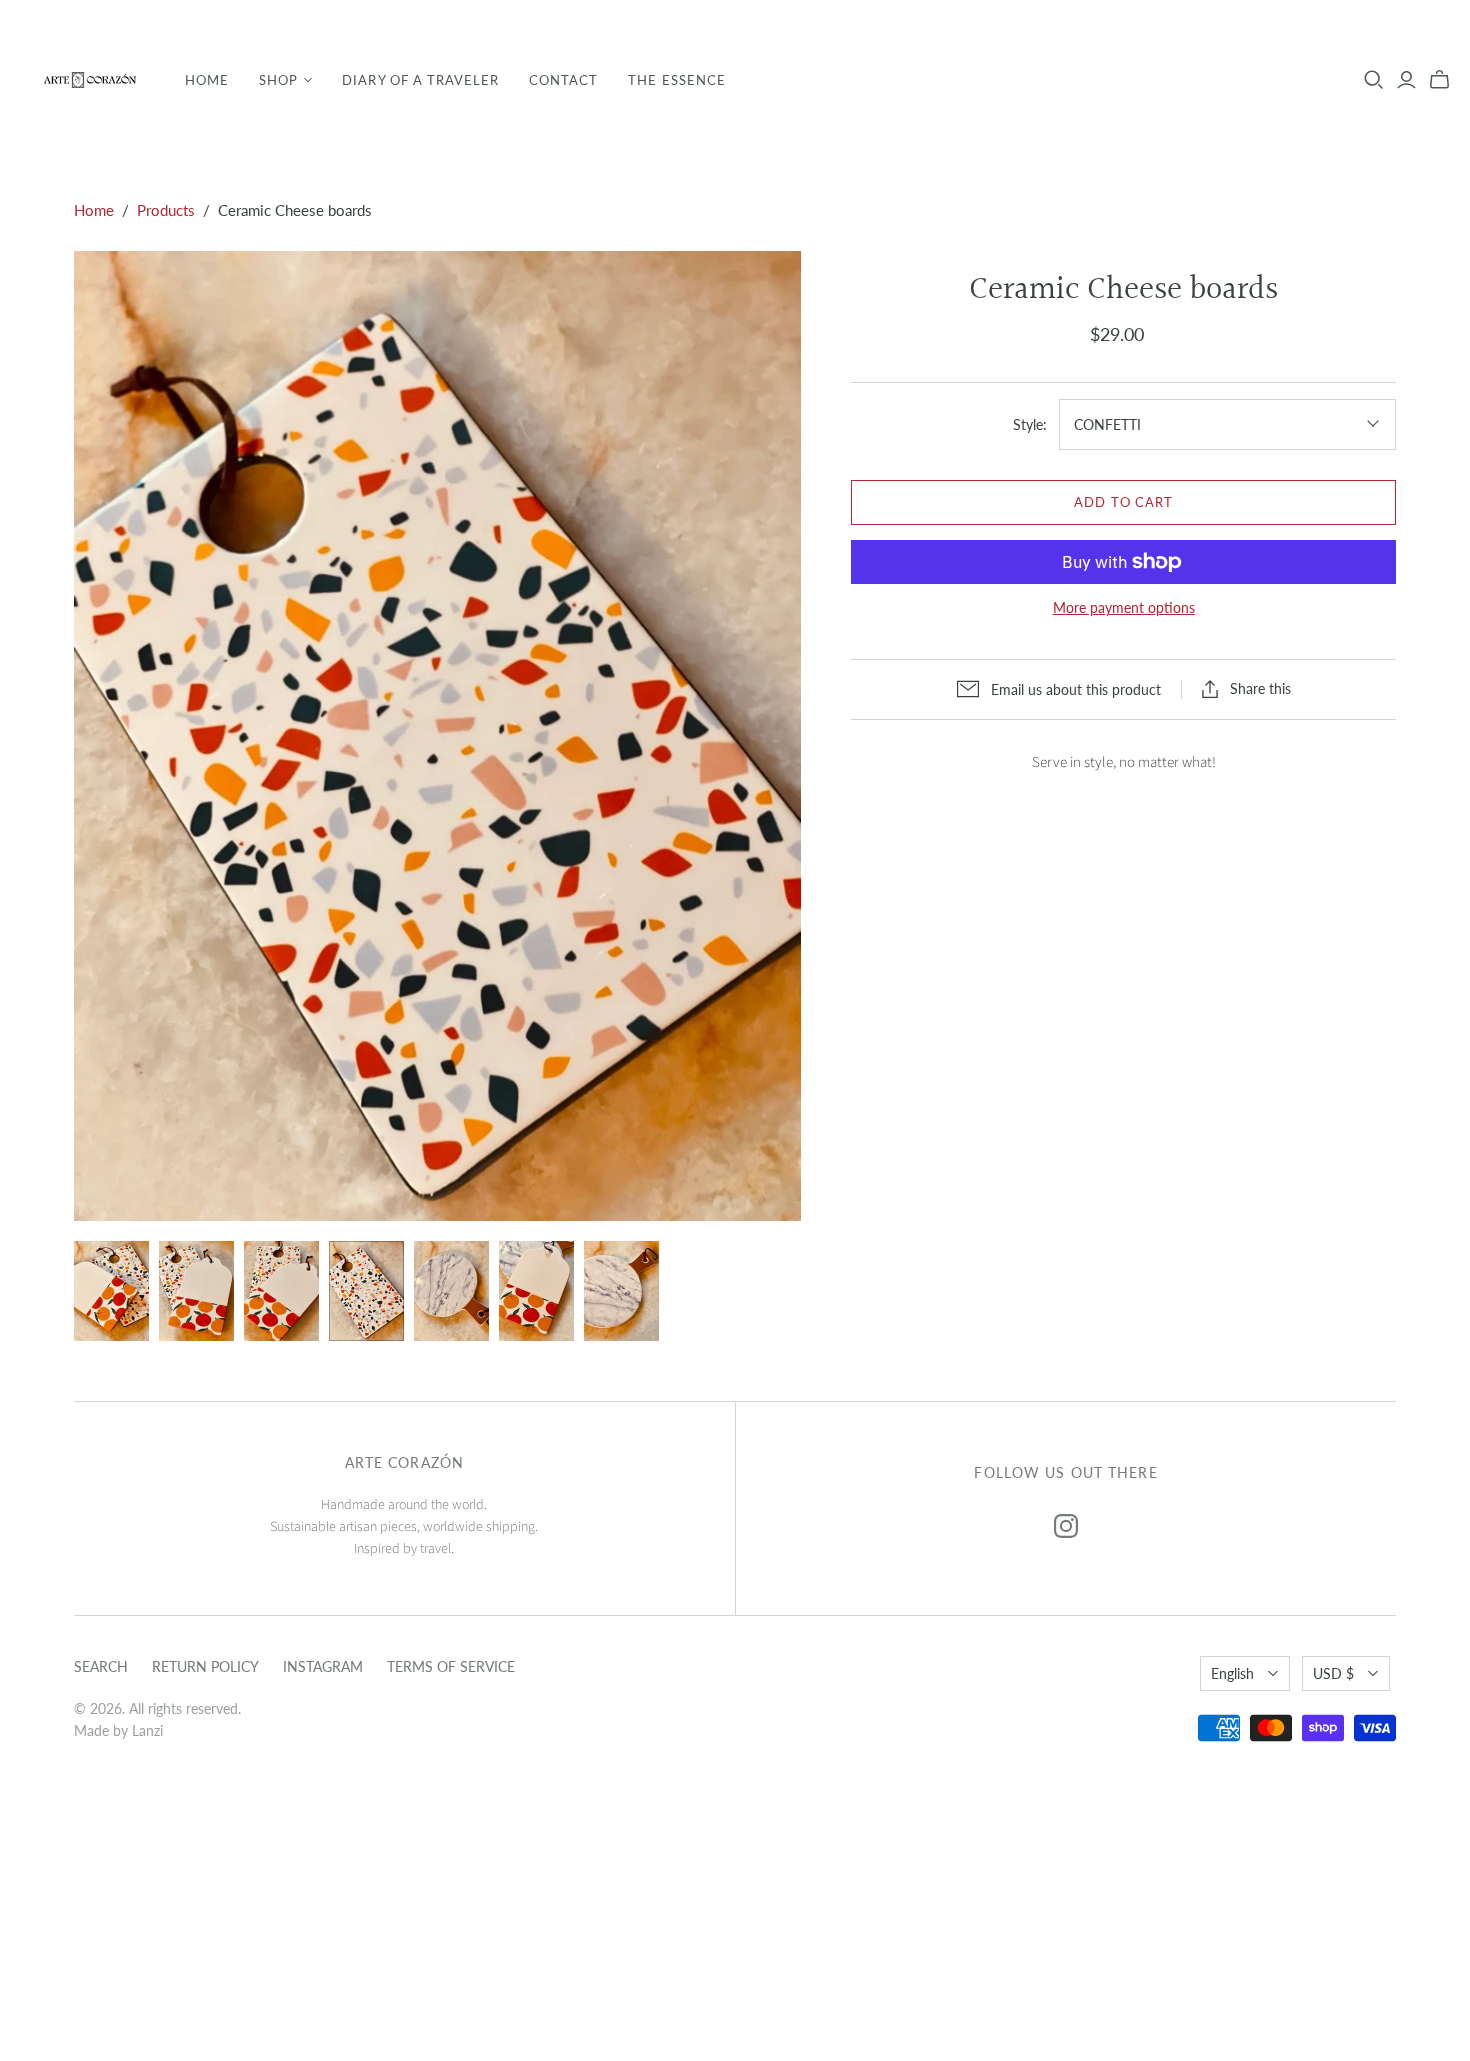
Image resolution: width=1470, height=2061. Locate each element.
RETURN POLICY (205, 1666)
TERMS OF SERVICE (451, 1666)
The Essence (676, 80)
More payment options (1124, 607)
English (1232, 1673)
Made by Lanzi (118, 1730)
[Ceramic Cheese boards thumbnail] (111, 1291)
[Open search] (1374, 80)
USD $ (1333, 1673)
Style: (1030, 424)
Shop (278, 80)
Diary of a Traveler (420, 80)
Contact (563, 80)
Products (166, 210)
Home (207, 80)
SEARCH (101, 1666)
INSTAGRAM (323, 1666)
